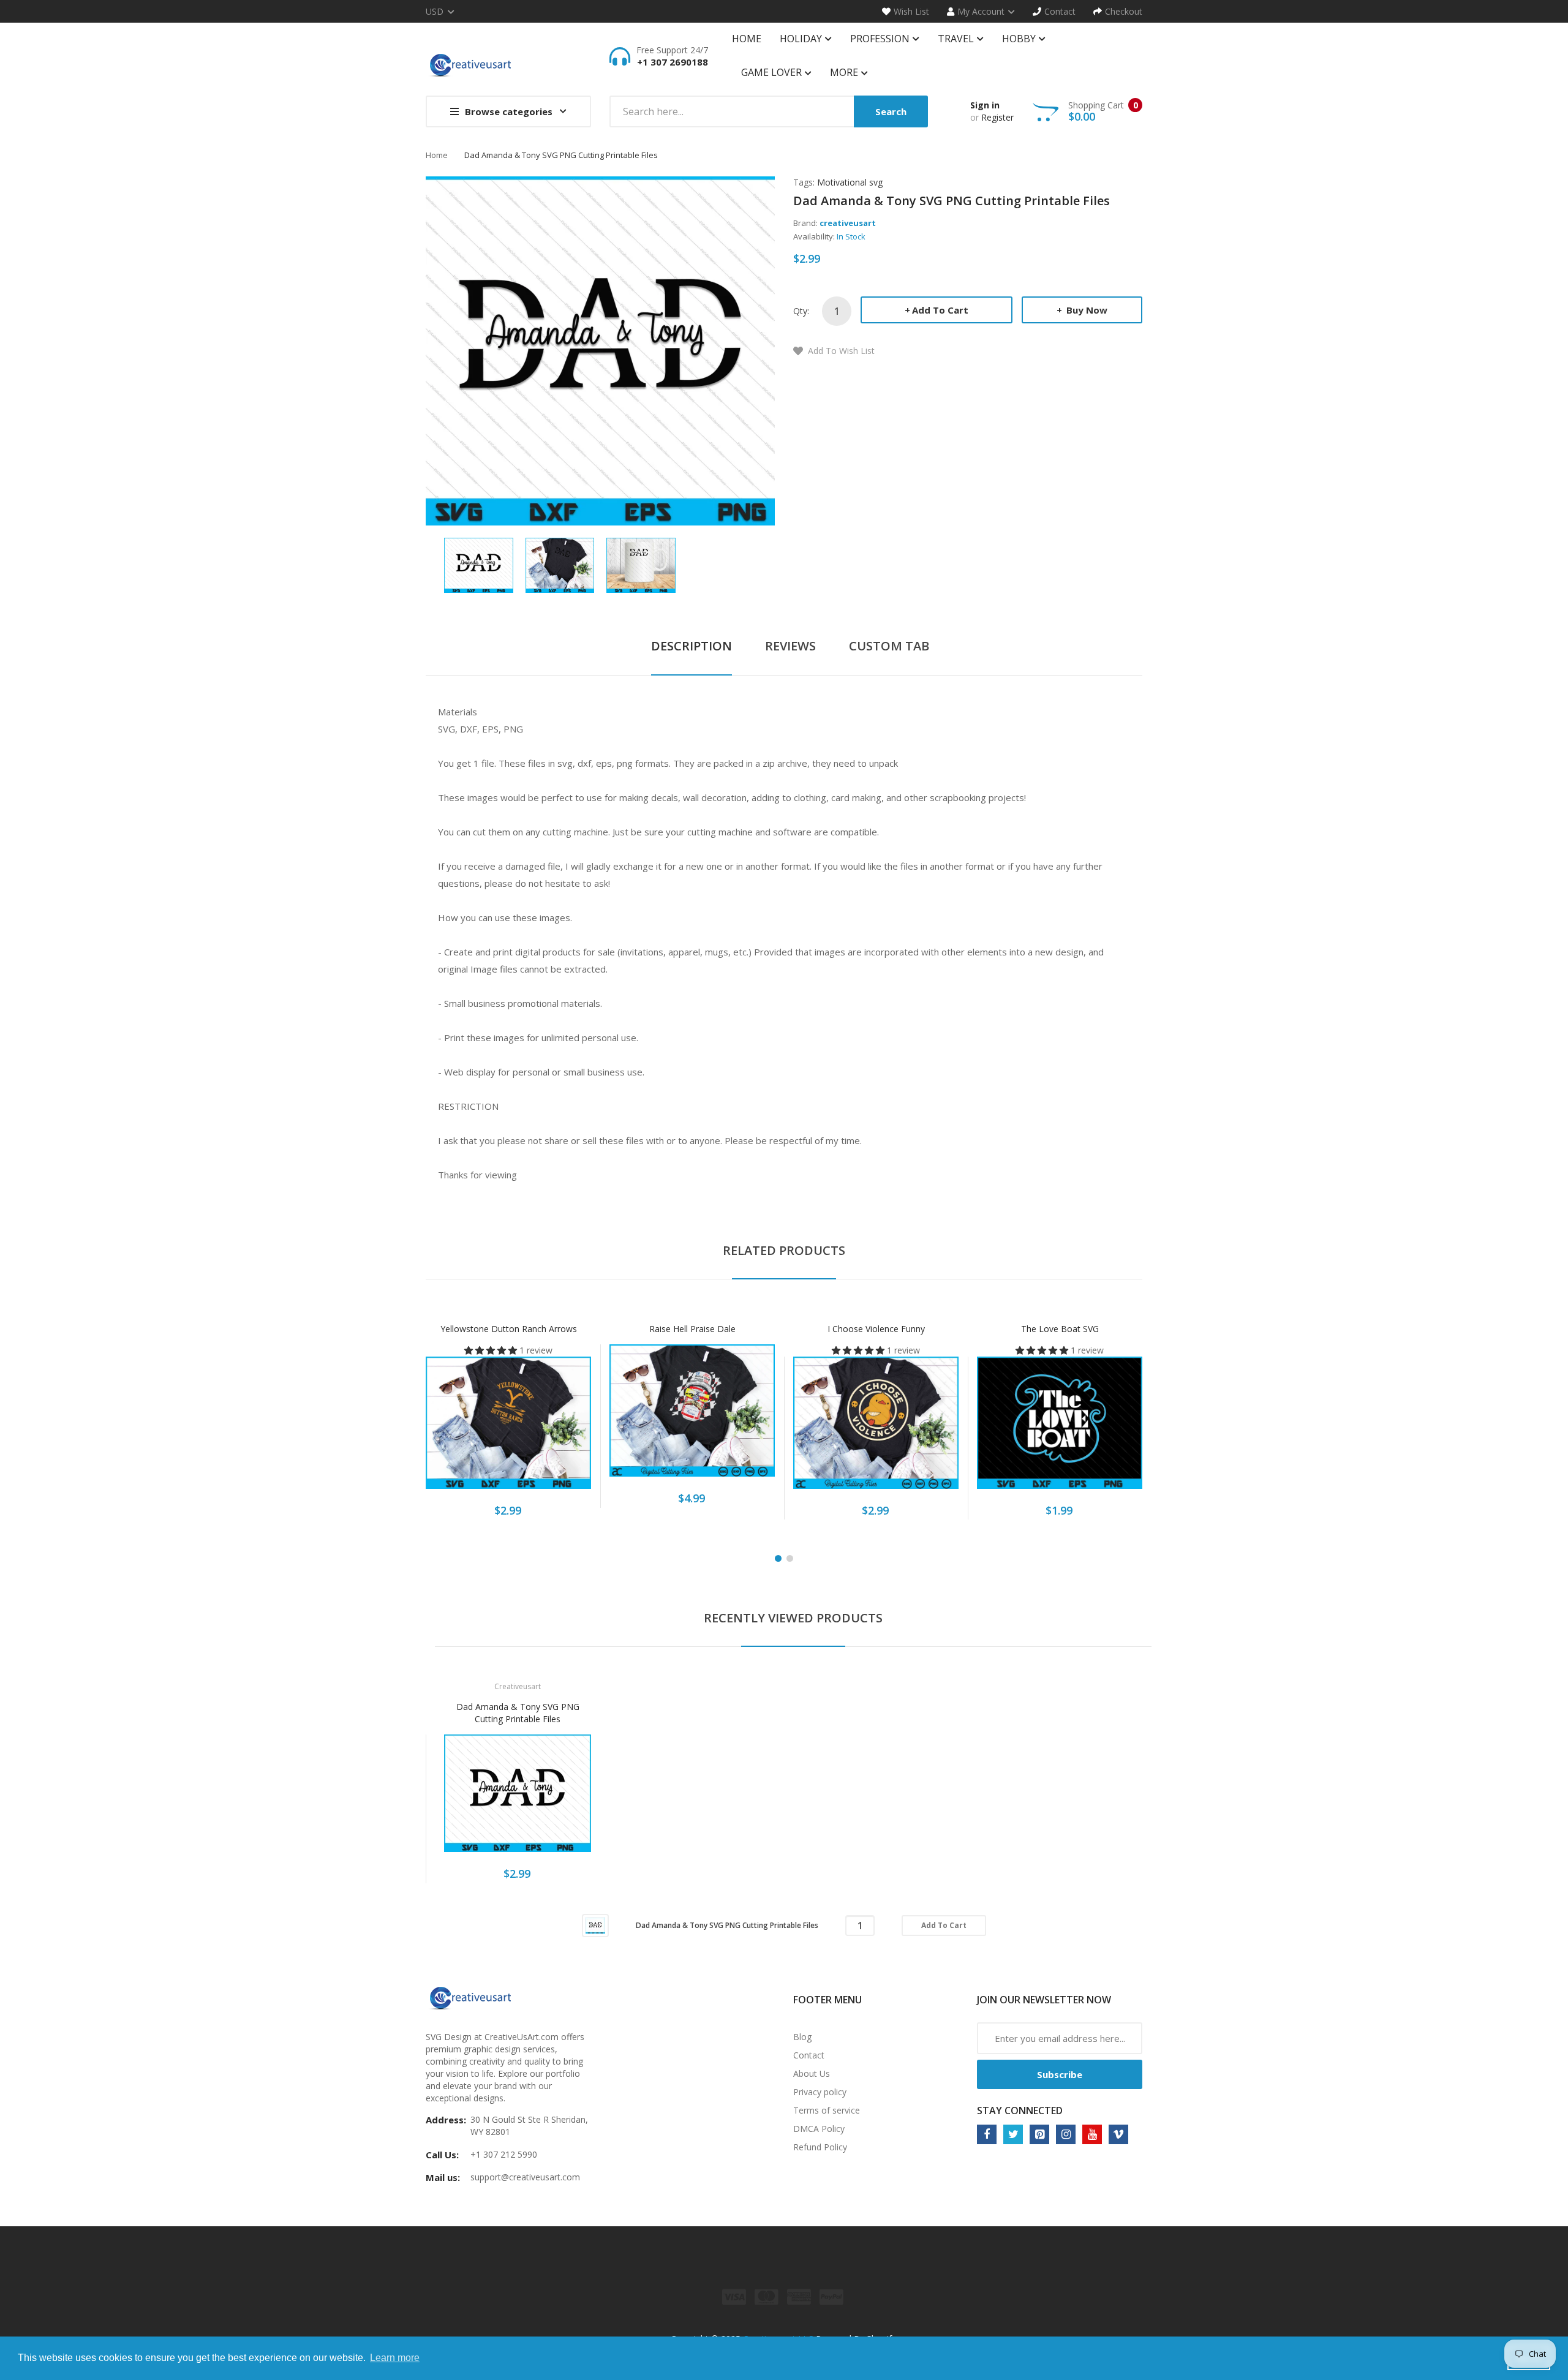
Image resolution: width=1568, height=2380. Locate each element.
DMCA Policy (819, 2129)
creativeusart (848, 223)
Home (437, 155)
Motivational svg (850, 182)
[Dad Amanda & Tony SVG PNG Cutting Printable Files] (479, 564)
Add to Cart (940, 310)
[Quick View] (557, 1429)
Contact (809, 2055)
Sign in (985, 105)
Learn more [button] (395, 2358)
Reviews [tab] (790, 646)
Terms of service (827, 2110)
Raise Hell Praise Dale (692, 1329)
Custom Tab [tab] (889, 646)
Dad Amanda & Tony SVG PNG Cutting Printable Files (518, 1713)
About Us (812, 2073)
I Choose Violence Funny (876, 1329)
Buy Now (1086, 310)
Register (997, 117)
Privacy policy (820, 2092)
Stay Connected (1020, 2111)
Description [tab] (692, 646)
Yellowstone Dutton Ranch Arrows (509, 1329)
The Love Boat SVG (1060, 1329)
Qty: (801, 311)
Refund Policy (820, 2147)
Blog (802, 2037)
